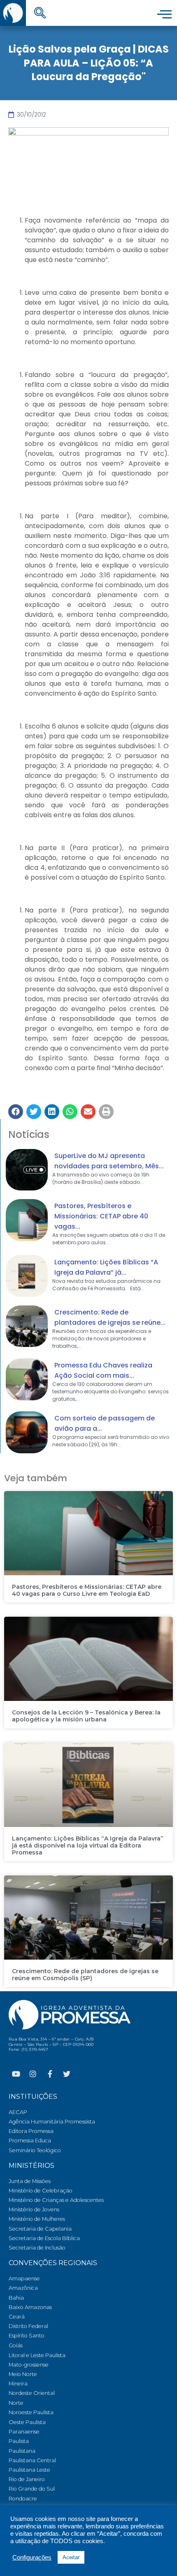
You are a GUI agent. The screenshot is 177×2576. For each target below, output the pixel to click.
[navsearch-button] (40, 14)
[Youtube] (16, 2074)
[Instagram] (33, 2074)
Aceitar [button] (71, 2557)
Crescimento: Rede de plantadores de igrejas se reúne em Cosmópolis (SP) (85, 1975)
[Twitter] (67, 2074)
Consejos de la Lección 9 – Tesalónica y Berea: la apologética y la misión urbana (86, 1716)
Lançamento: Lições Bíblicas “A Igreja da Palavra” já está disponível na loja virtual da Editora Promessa (88, 1845)
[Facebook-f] (50, 2074)
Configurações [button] (32, 2558)
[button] (16, 1112)
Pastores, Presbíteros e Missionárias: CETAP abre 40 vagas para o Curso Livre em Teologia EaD (87, 1590)
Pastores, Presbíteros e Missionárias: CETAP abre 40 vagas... (101, 1216)
